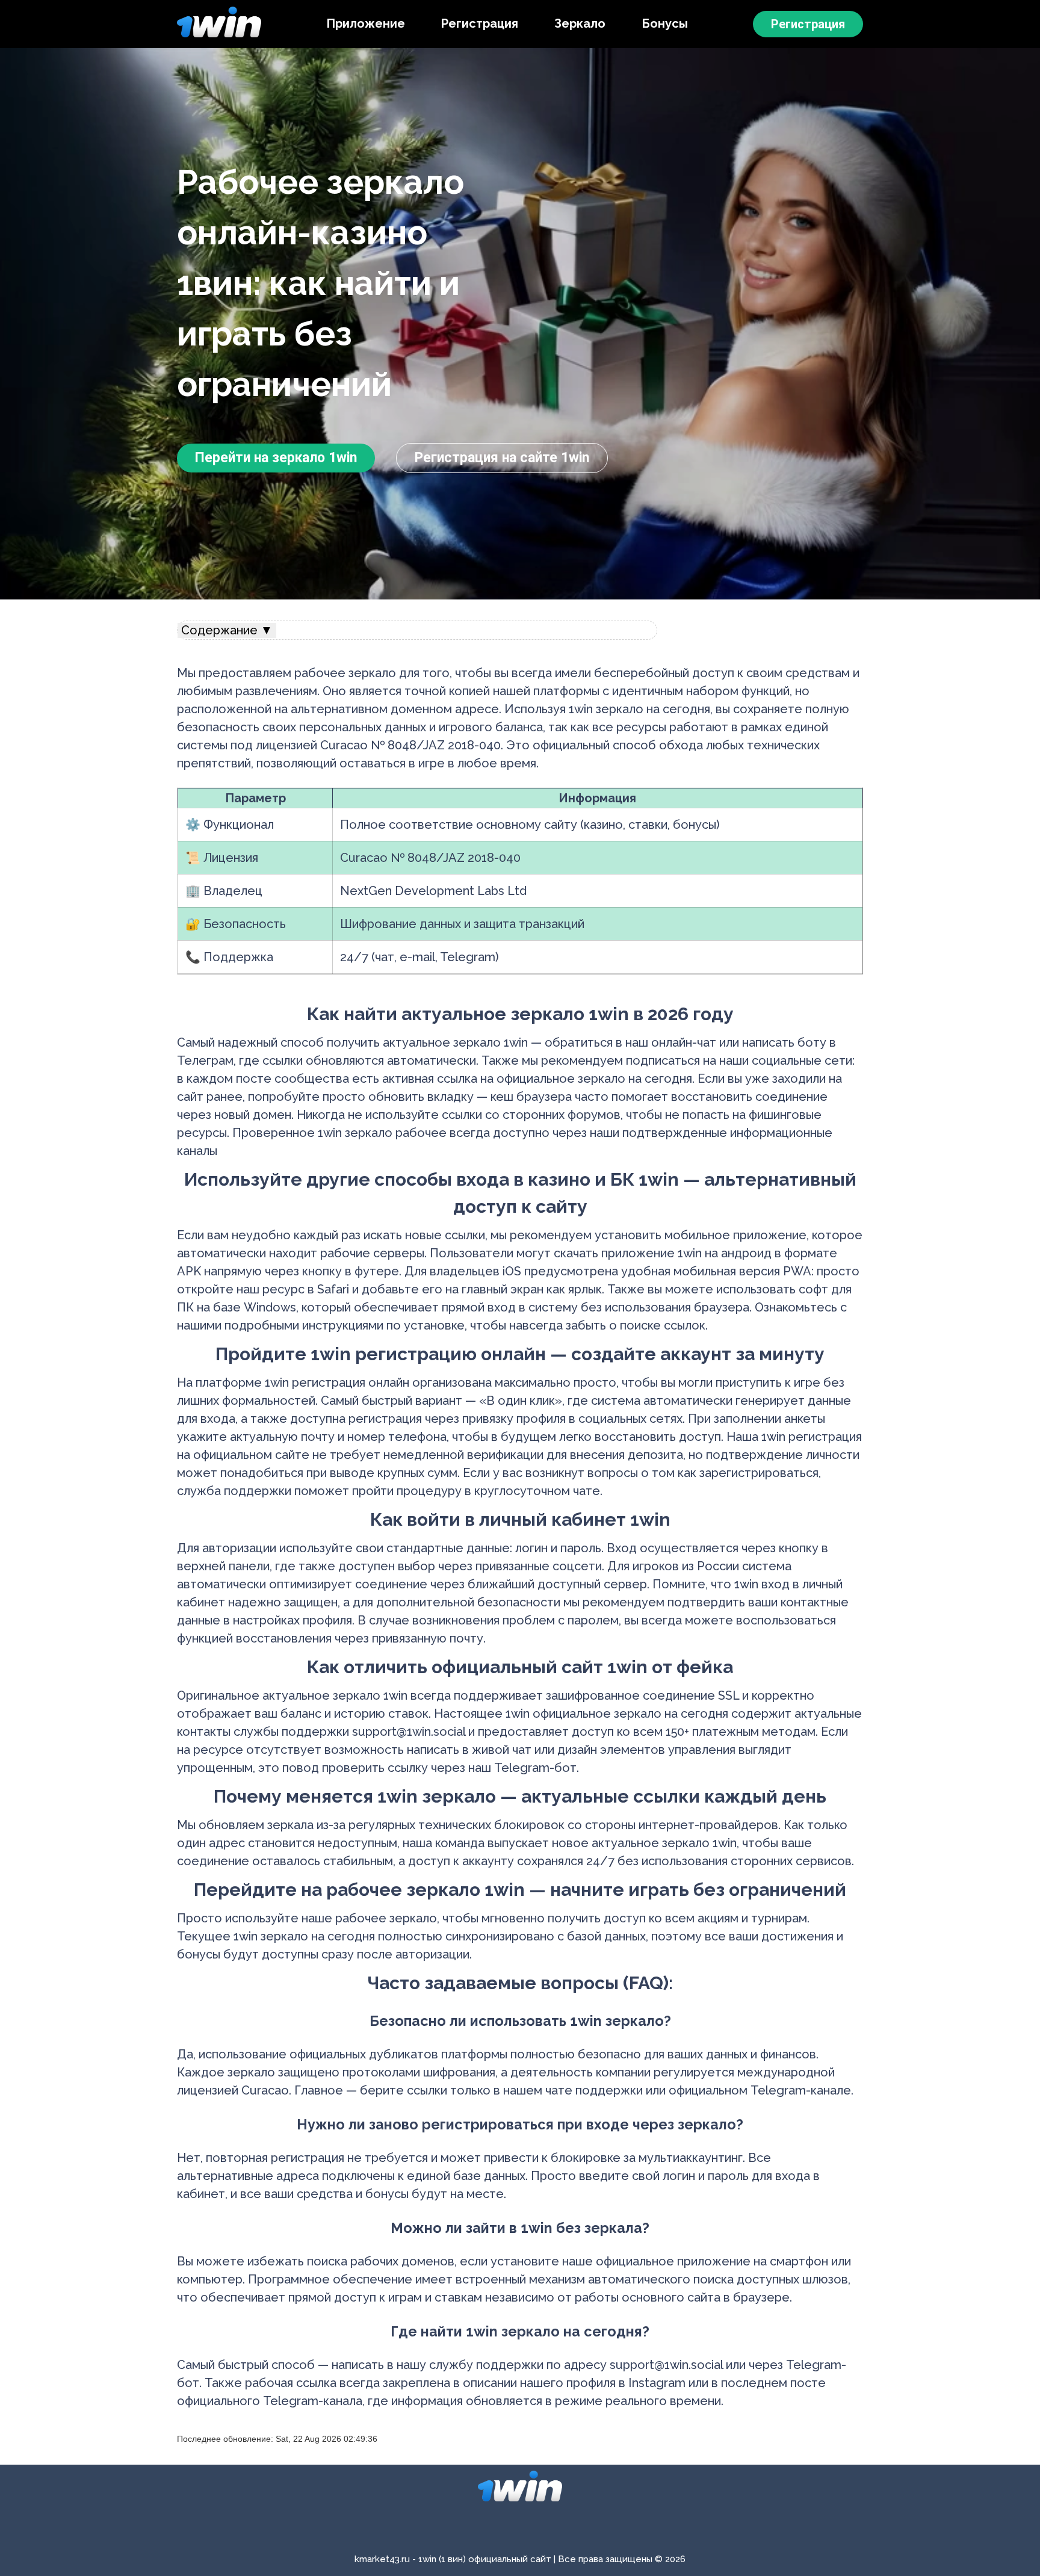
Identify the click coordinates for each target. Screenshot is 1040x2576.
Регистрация (480, 23)
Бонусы (665, 23)
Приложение (366, 23)
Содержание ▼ (227, 630)
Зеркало (580, 23)
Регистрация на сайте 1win (502, 458)
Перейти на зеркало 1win (276, 458)
